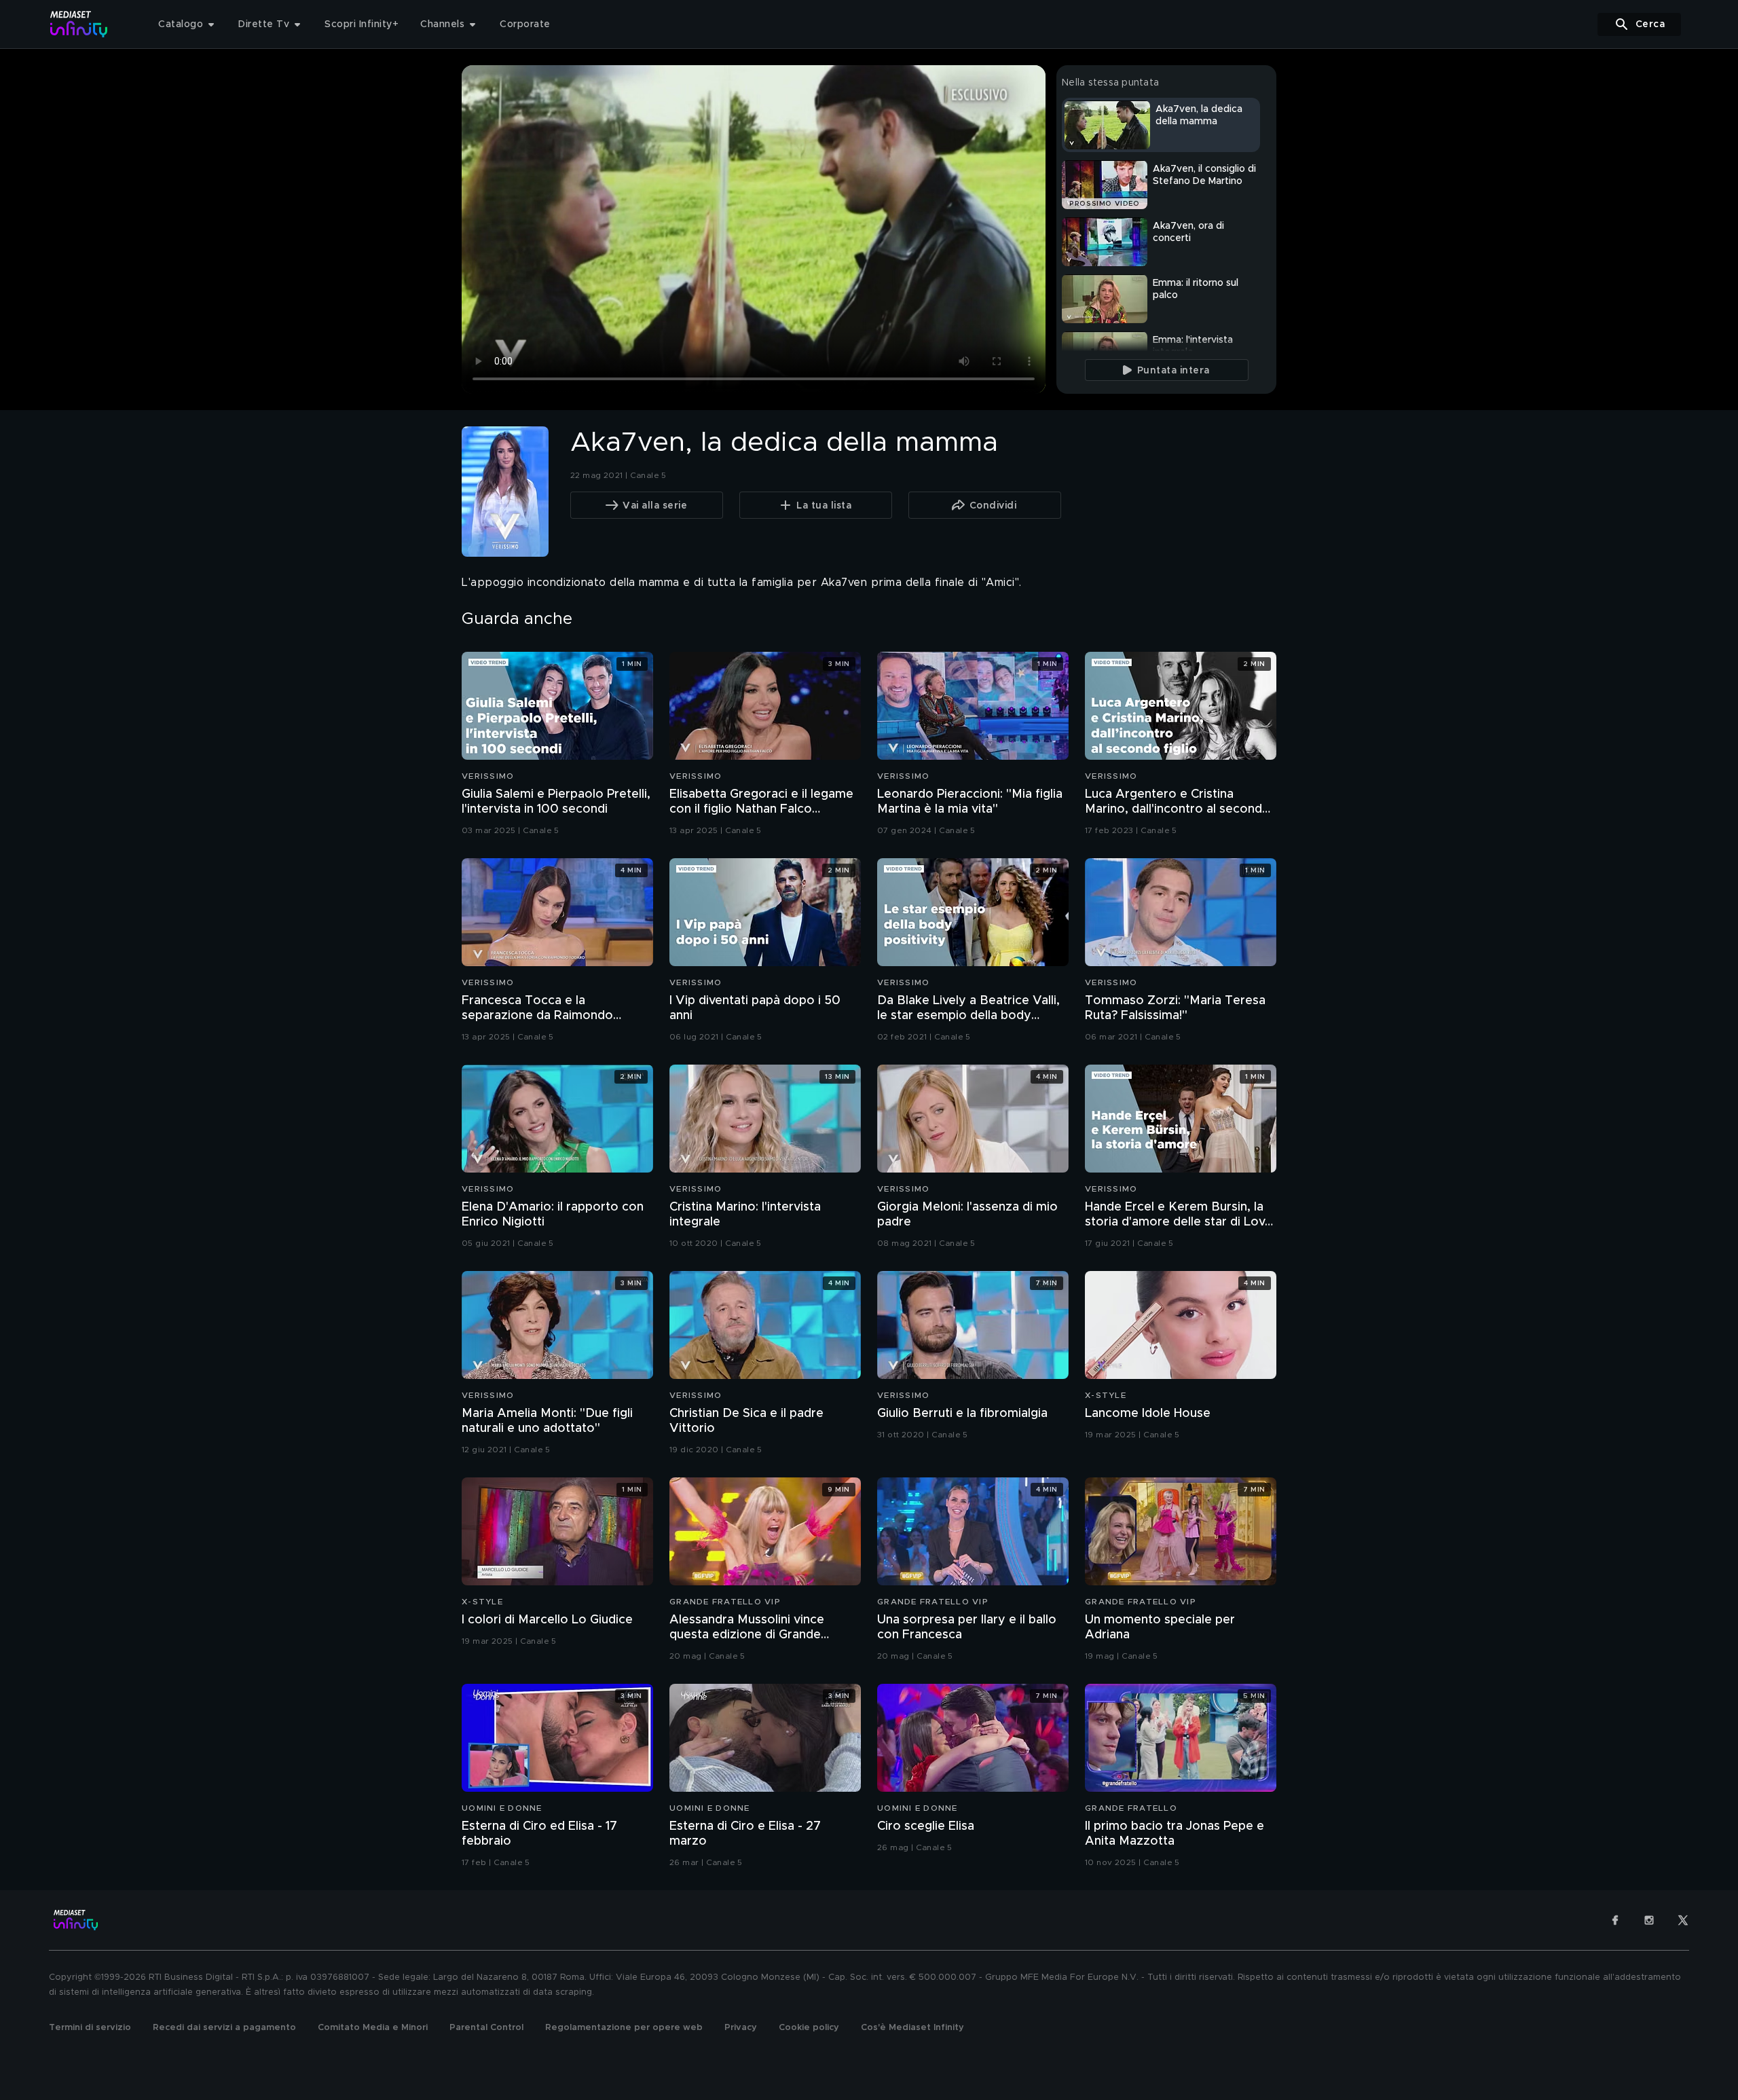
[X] (1683, 1920)
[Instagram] (1649, 1920)
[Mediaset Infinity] (79, 24)
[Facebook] (1615, 1920)
